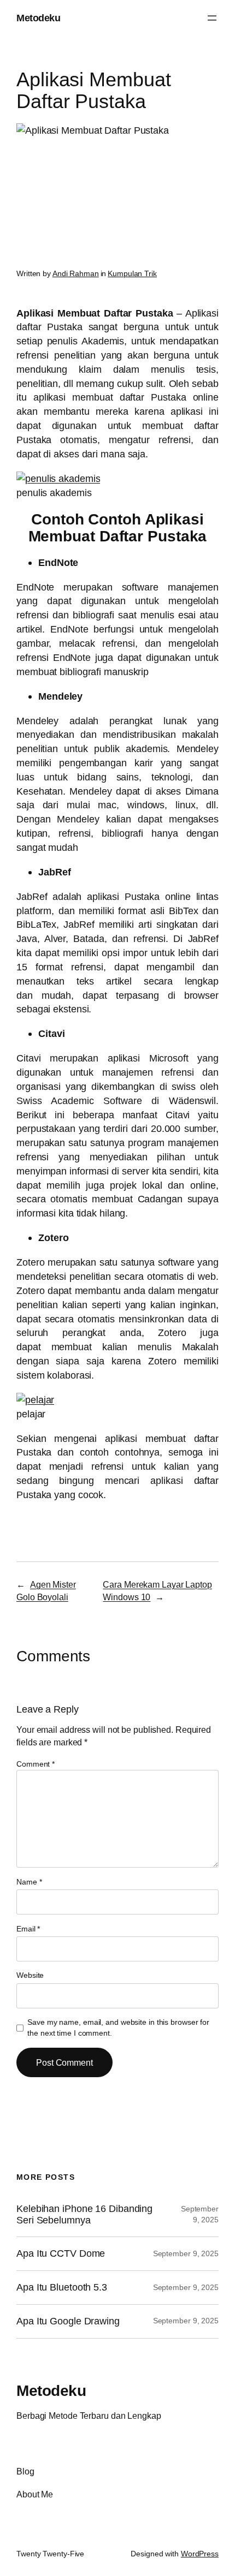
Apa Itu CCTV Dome (61, 2253)
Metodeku (38, 18)
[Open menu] (212, 18)
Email (28, 1929)
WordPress (200, 2554)
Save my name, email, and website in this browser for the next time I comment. (118, 2028)
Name (29, 1882)
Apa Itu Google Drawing (68, 2321)
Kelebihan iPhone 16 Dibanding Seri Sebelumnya (84, 2214)
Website (30, 1975)
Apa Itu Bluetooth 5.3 (62, 2287)
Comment (36, 1764)
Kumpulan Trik (132, 273)
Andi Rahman (76, 273)
